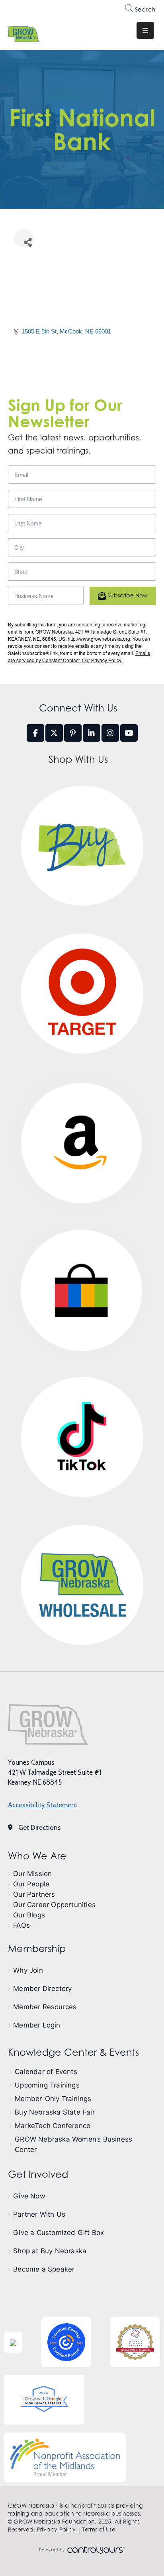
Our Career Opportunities (54, 1905)
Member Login (37, 2025)
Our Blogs (29, 1915)
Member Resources (45, 2007)
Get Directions (40, 1828)
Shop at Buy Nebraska (50, 2251)
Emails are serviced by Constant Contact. (79, 656)
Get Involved (38, 2174)
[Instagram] (110, 733)
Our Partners (34, 1894)
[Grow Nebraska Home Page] (48, 1724)
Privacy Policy (56, 2529)
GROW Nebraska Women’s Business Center (73, 2144)
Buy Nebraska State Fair (55, 2112)
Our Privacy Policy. (102, 660)
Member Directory (42, 1989)
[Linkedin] (92, 733)
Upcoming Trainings (47, 2085)
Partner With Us (39, 2214)
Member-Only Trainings (53, 2099)
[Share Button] (24, 238)
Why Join (28, 1970)
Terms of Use (99, 2529)
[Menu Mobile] (145, 30)
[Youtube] (129, 733)
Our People (31, 1884)
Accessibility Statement (43, 1805)
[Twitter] (54, 733)
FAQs (21, 1925)
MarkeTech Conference (53, 2126)
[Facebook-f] (35, 733)
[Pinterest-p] (73, 733)
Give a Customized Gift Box (59, 2233)
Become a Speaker (44, 2269)
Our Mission (32, 1874)
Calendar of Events (46, 2072)
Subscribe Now (127, 595)
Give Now (29, 2196)
